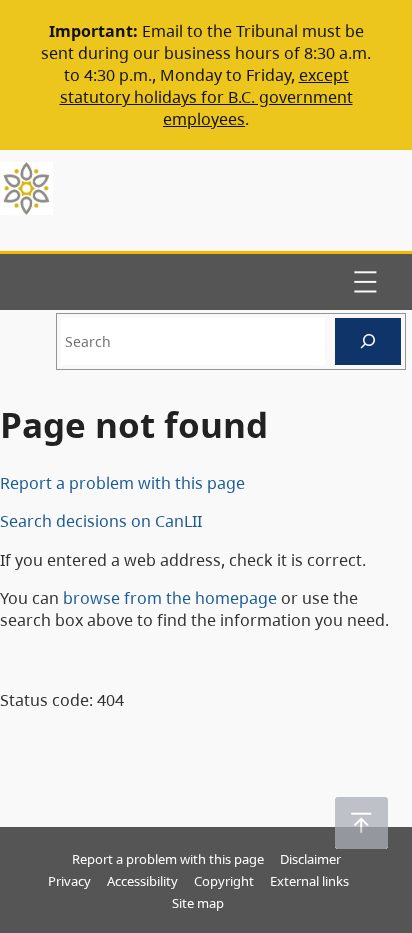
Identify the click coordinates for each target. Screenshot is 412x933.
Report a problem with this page (122, 483)
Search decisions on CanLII (101, 521)
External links (309, 881)
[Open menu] (365, 282)
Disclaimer (310, 859)
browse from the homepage (170, 598)
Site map (198, 903)
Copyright (224, 881)
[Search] (368, 341)
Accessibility (142, 881)
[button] (361, 823)
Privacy (69, 881)
